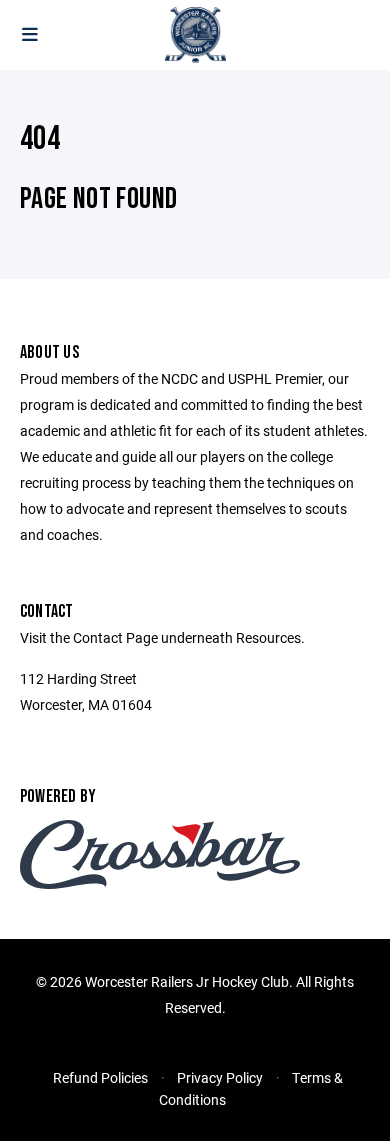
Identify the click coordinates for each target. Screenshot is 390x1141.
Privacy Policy (220, 1077)
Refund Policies (100, 1077)
